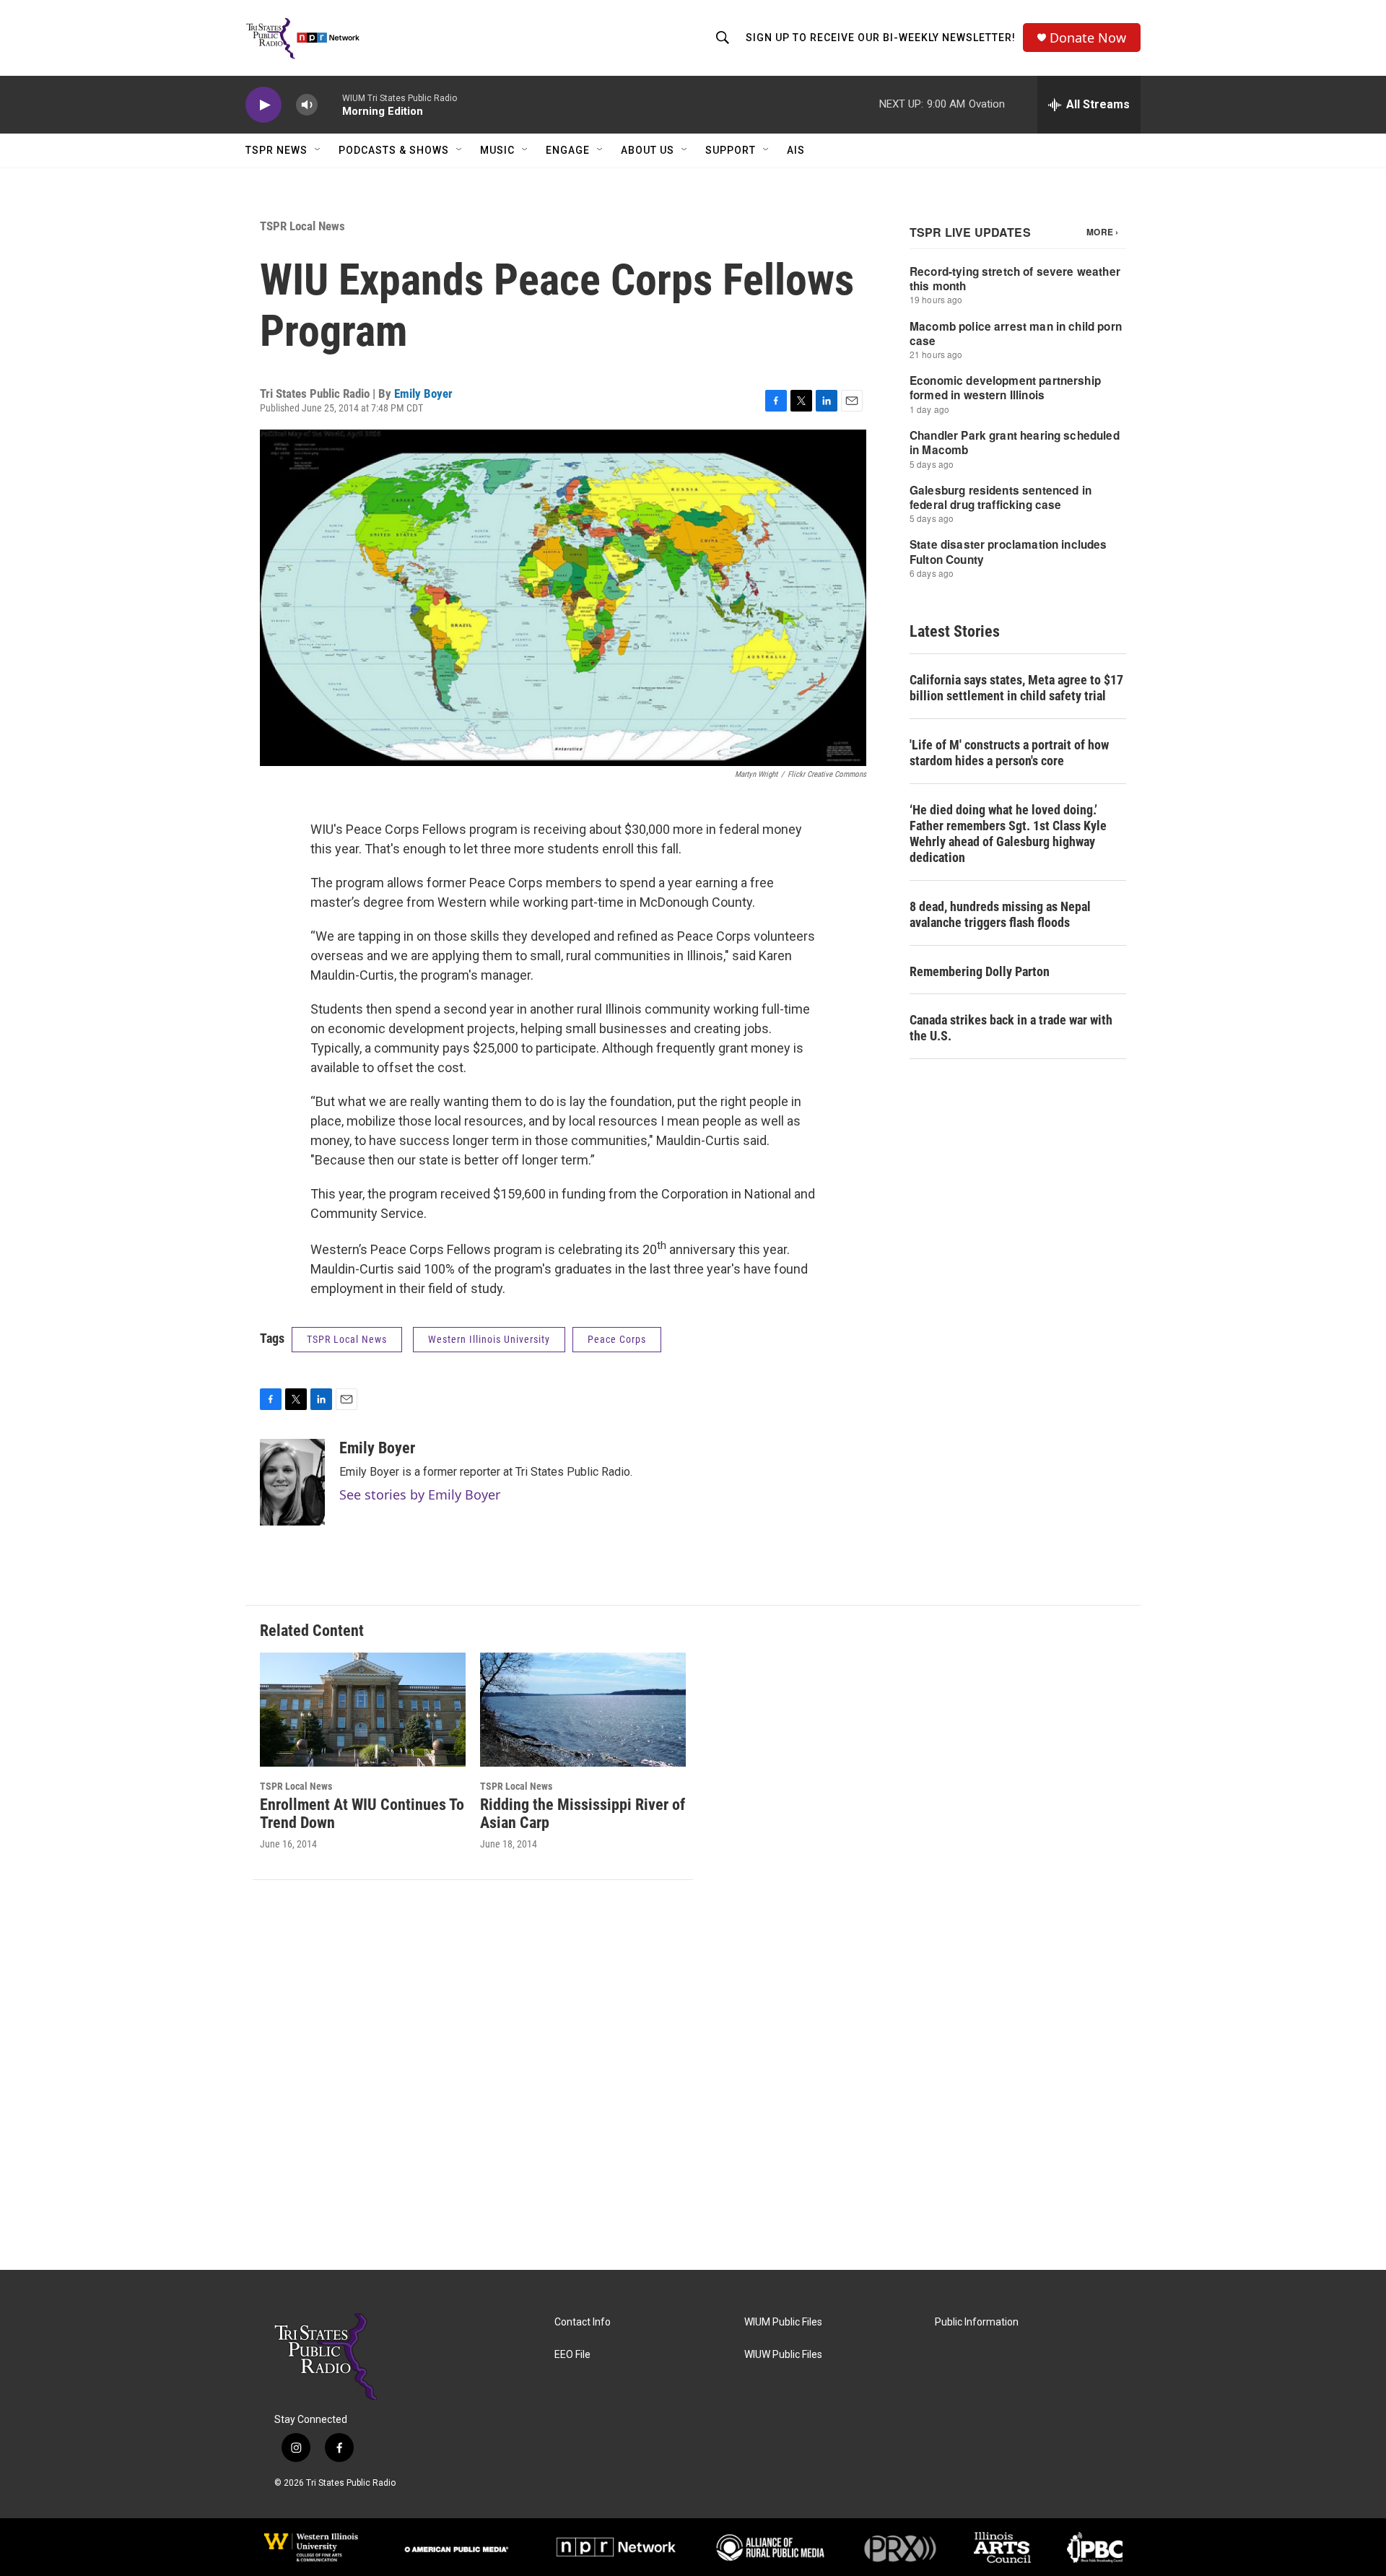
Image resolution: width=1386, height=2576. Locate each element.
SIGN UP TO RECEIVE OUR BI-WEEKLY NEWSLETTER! (881, 38)
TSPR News (276, 150)
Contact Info (583, 2322)
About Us (648, 150)
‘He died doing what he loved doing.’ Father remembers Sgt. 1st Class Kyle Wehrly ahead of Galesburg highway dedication (1008, 834)
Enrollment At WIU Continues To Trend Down (362, 1814)
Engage (568, 150)
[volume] (307, 105)
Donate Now (1088, 38)
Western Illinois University (489, 1339)
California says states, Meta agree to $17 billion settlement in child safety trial (1016, 688)
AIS (796, 150)
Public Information (977, 2322)
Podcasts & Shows (394, 150)
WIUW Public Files (783, 2355)
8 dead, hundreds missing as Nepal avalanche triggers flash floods (1000, 914)
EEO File (572, 2355)
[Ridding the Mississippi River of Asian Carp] (583, 1710)
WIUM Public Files (783, 2322)
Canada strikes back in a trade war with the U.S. (1011, 1028)
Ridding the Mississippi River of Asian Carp (583, 1814)
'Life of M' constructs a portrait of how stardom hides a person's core (1009, 753)
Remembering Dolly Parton (980, 971)
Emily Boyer (423, 393)
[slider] (330, 104)
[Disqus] (693, 2075)
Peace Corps (617, 1339)
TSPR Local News (302, 226)
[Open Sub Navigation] (318, 150)
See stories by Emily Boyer (420, 1494)
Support (731, 150)
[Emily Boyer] (292, 1482)
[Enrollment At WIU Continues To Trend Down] (363, 1710)
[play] (263, 105)
